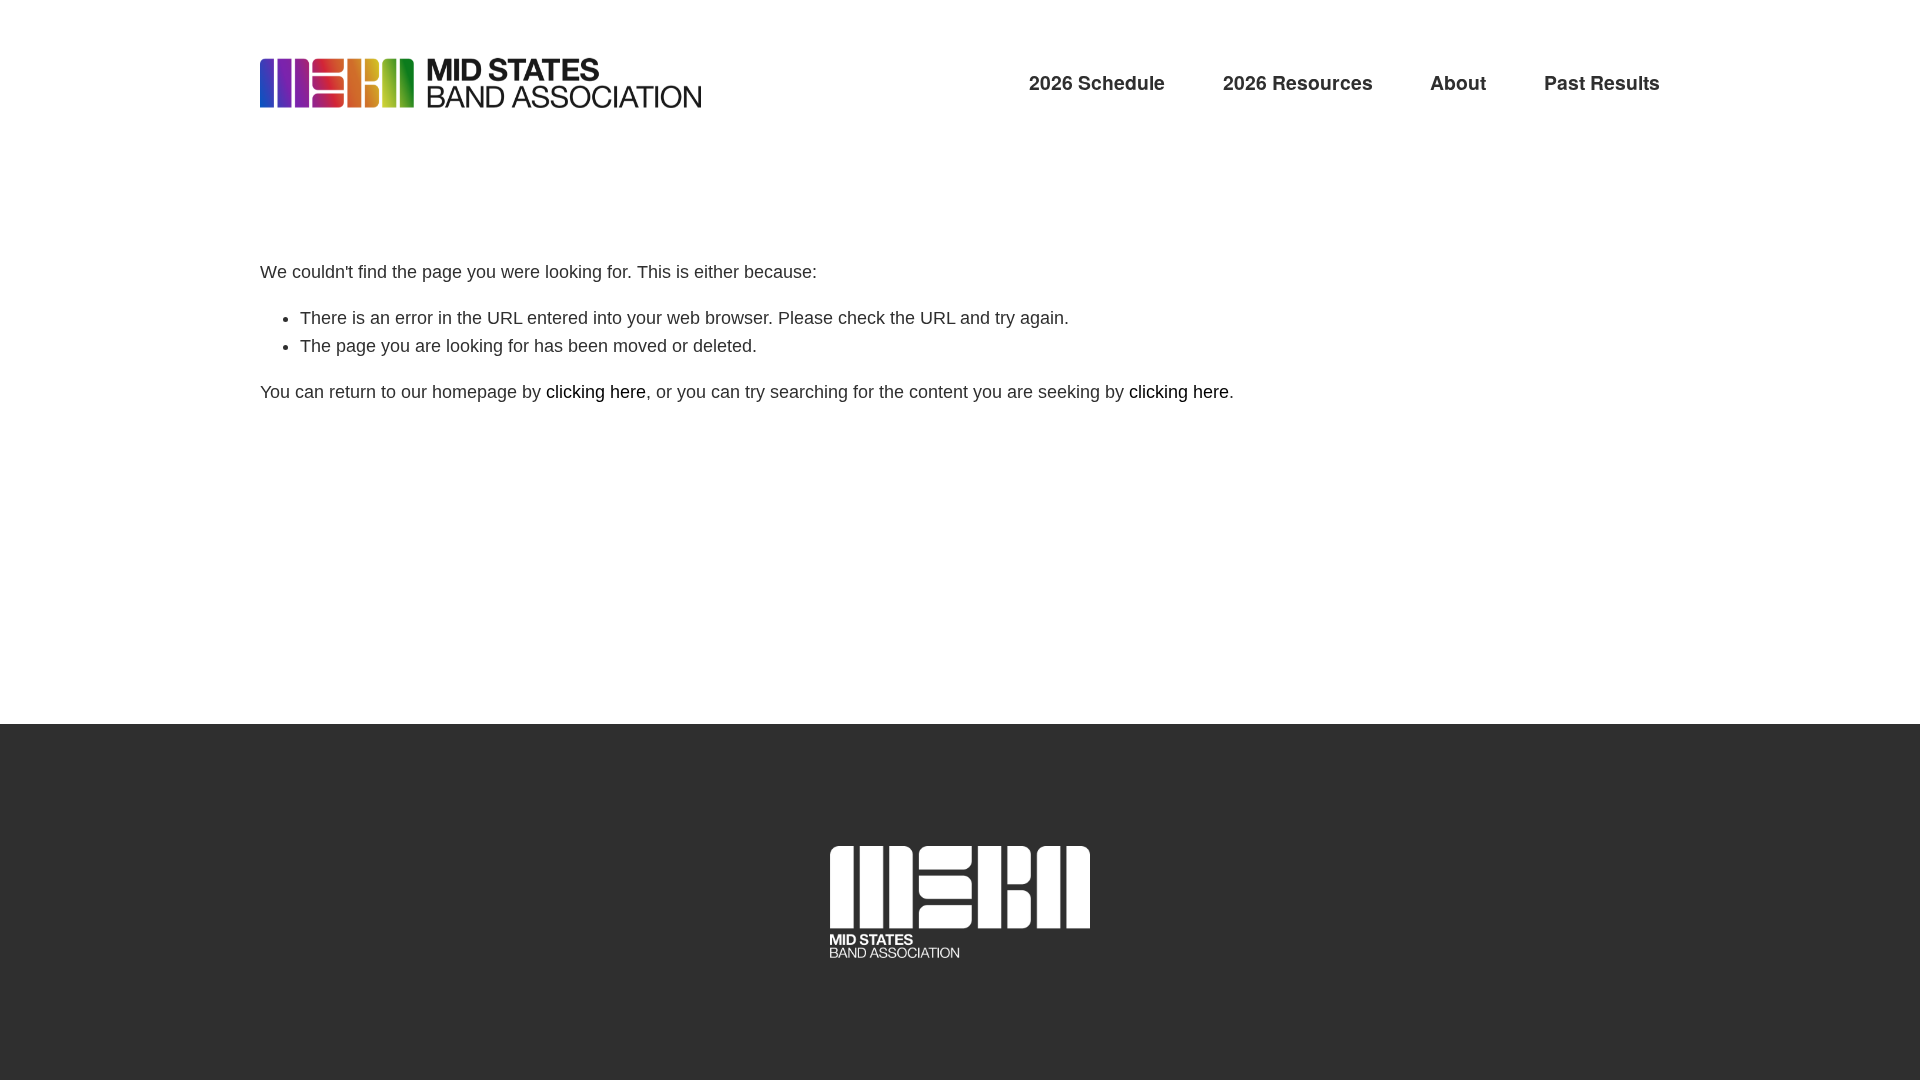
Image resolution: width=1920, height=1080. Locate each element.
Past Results (1602, 82)
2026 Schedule (1097, 82)
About (1458, 82)
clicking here (596, 392)
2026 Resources (1298, 82)
